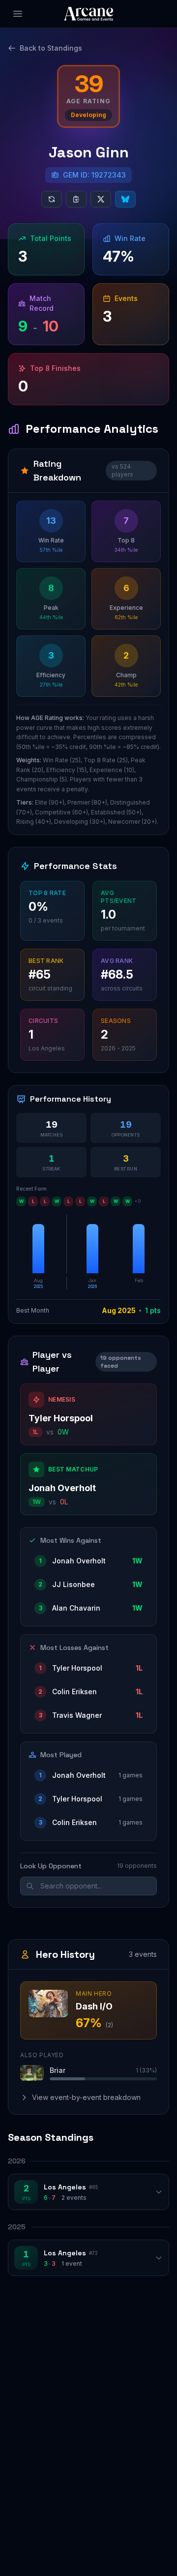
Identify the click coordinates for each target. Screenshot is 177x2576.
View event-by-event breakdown (86, 2097)
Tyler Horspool (61, 1418)
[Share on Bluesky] (125, 199)
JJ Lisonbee (74, 1584)
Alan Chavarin (76, 1608)
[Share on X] (101, 199)
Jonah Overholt (62, 1488)
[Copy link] (76, 199)
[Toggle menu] (18, 14)
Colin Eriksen (74, 1692)
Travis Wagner (77, 1715)
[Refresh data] (52, 199)
